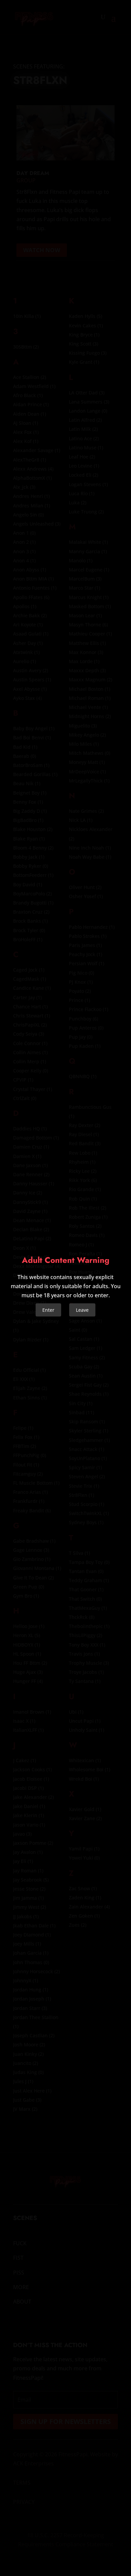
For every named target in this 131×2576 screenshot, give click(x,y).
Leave (82, 1310)
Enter (48, 1310)
